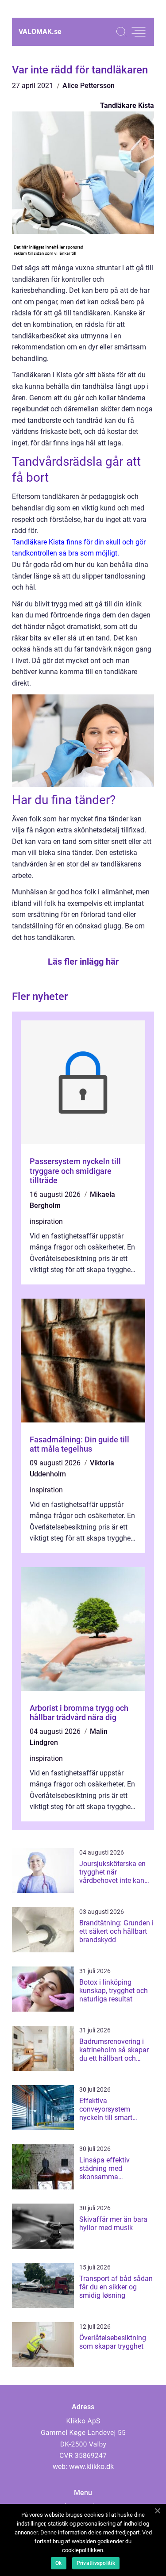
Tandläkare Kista (127, 105)
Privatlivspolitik (96, 2563)
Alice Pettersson (89, 86)
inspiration (46, 1221)
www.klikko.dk (91, 2467)
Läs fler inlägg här (83, 962)
